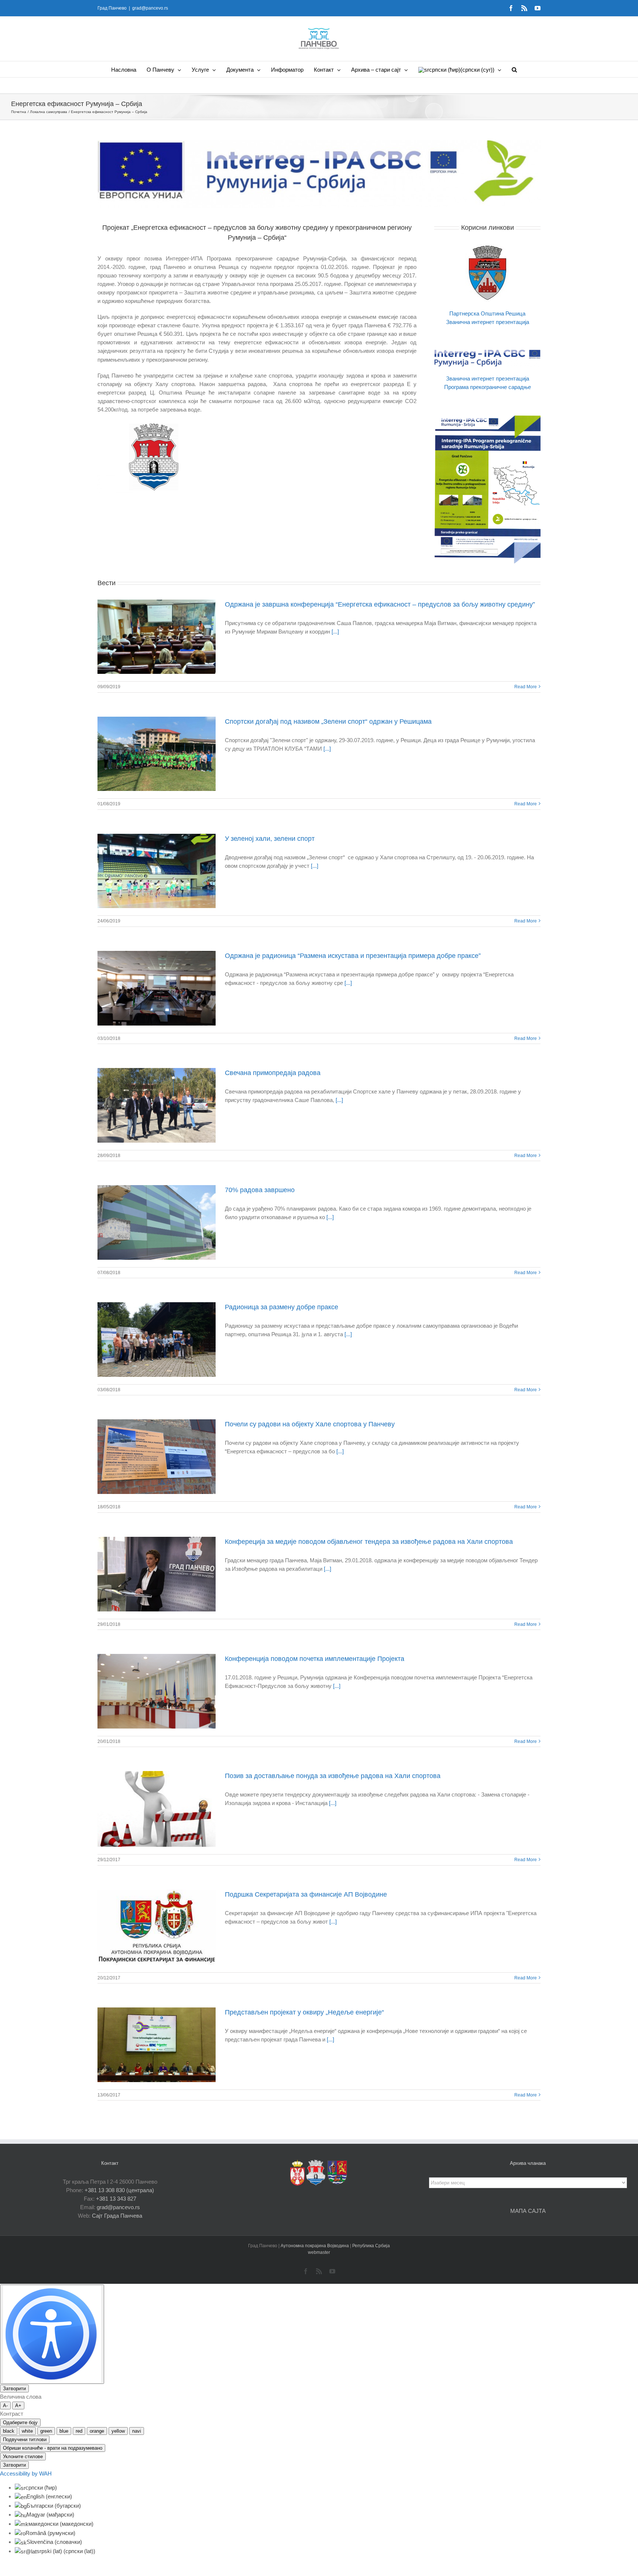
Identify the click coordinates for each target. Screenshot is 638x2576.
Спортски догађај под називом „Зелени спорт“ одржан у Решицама (328, 721)
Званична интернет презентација (488, 322)
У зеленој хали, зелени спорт (270, 839)
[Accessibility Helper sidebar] (52, 2334)
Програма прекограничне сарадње (488, 387)
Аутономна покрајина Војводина (315, 2246)
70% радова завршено (260, 1190)
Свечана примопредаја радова (273, 1073)
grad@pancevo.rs (150, 8)
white (27, 2431)
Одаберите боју (20, 2423)
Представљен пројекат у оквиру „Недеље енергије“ (304, 2012)
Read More (526, 687)
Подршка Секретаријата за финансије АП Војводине (306, 1894)
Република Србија (371, 2246)
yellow (118, 2431)
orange (97, 2431)
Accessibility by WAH (26, 2473)
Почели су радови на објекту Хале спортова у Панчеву (310, 1424)
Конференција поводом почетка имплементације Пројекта (315, 1659)
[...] (335, 632)
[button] (514, 69)
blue (64, 2431)
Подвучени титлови (25, 2439)
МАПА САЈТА (528, 2211)
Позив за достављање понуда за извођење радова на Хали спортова (333, 1776)
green (46, 2431)
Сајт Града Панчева (117, 2216)
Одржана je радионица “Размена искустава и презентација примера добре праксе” (353, 956)
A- (5, 2406)
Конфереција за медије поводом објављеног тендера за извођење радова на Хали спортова (369, 1542)
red (79, 2431)
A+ (18, 2406)
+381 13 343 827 (116, 2199)
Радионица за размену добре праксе (282, 1307)
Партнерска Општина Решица (487, 313)
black (9, 2431)
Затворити (14, 2389)
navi (137, 2431)
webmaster (319, 2252)
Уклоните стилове (23, 2456)
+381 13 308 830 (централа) (119, 2190)
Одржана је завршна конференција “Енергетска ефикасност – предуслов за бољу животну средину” (380, 604)
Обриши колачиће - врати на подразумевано (53, 2448)
